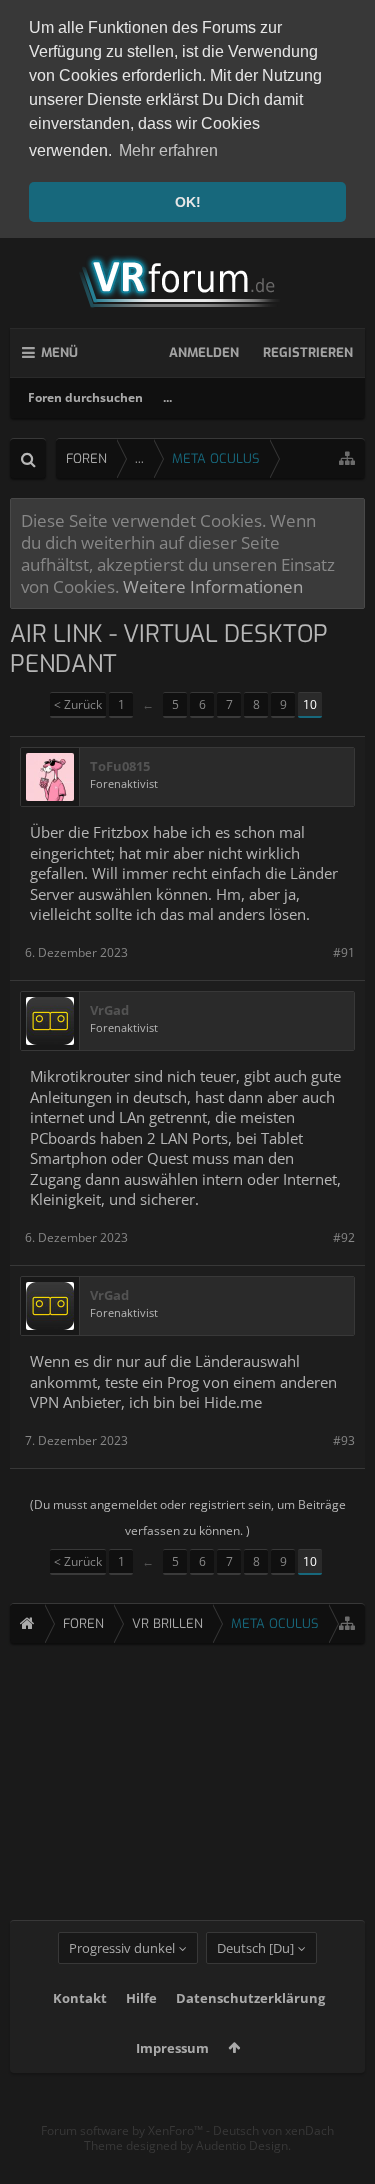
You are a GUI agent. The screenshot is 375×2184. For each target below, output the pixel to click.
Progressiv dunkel (122, 1948)
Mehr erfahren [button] (168, 150)
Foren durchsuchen (85, 397)
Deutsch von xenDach (273, 2130)
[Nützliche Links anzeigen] (347, 458)
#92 (344, 1237)
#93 (344, 1440)
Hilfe (141, 1998)
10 (310, 704)
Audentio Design (242, 2145)
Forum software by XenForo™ (123, 2130)
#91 (344, 952)
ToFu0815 (120, 766)
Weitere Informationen (213, 586)
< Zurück (78, 704)
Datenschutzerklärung (250, 1998)
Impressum (172, 2048)
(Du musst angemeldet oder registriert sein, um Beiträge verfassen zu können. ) (188, 1517)
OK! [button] (188, 202)
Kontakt (80, 1998)
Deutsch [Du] (255, 1948)
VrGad (109, 1010)
